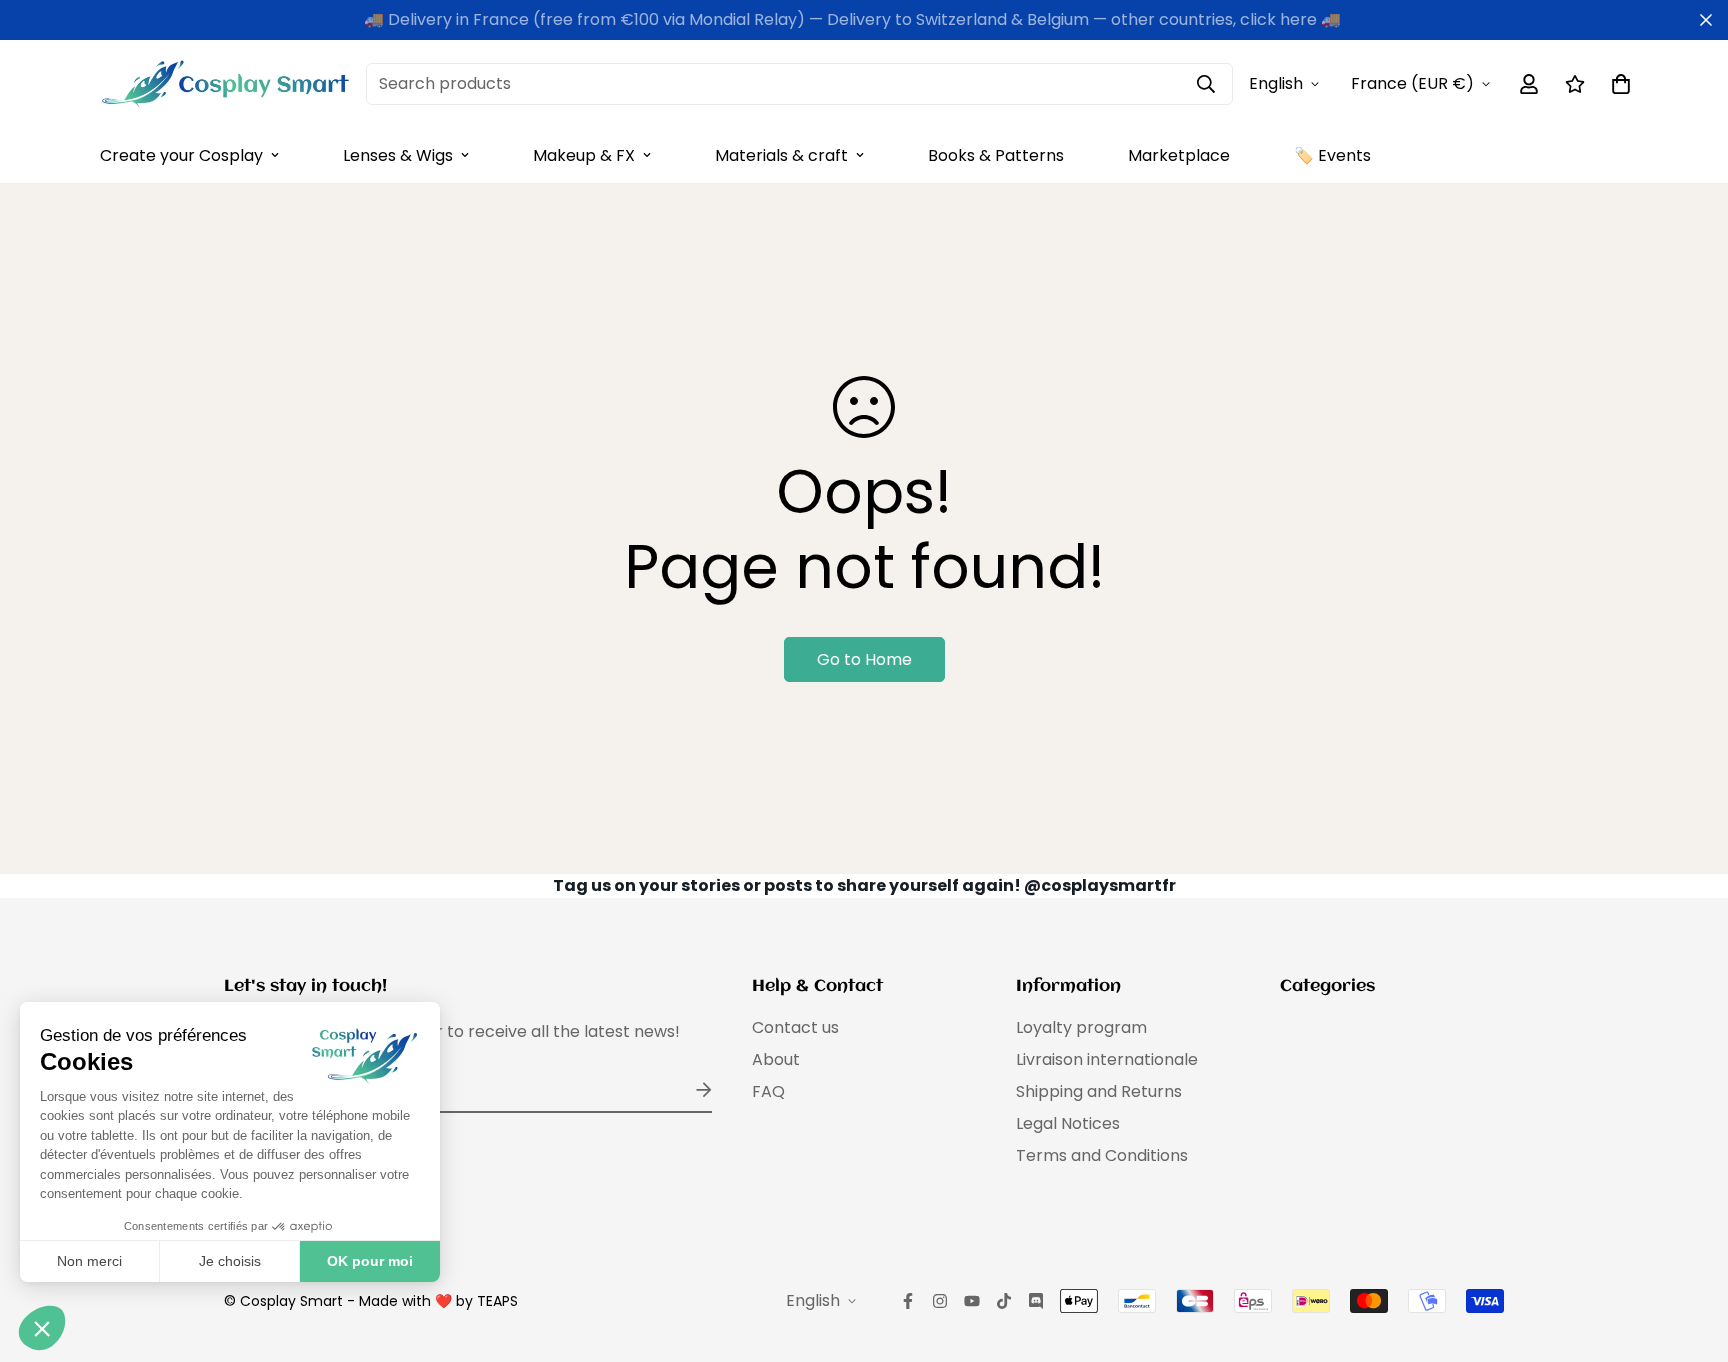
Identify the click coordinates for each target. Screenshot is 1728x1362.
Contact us (795, 1027)
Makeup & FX (584, 155)
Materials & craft (781, 155)
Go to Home (864, 659)
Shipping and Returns (1099, 1091)
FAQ (768, 1091)
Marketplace (1179, 155)
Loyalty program (1081, 1027)
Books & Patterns (996, 155)
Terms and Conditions (1102, 1155)
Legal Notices (1068, 1123)
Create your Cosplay (181, 155)
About (776, 1059)
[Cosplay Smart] (225, 84)
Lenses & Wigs (398, 155)
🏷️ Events (1332, 155)
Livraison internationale (1107, 1059)
